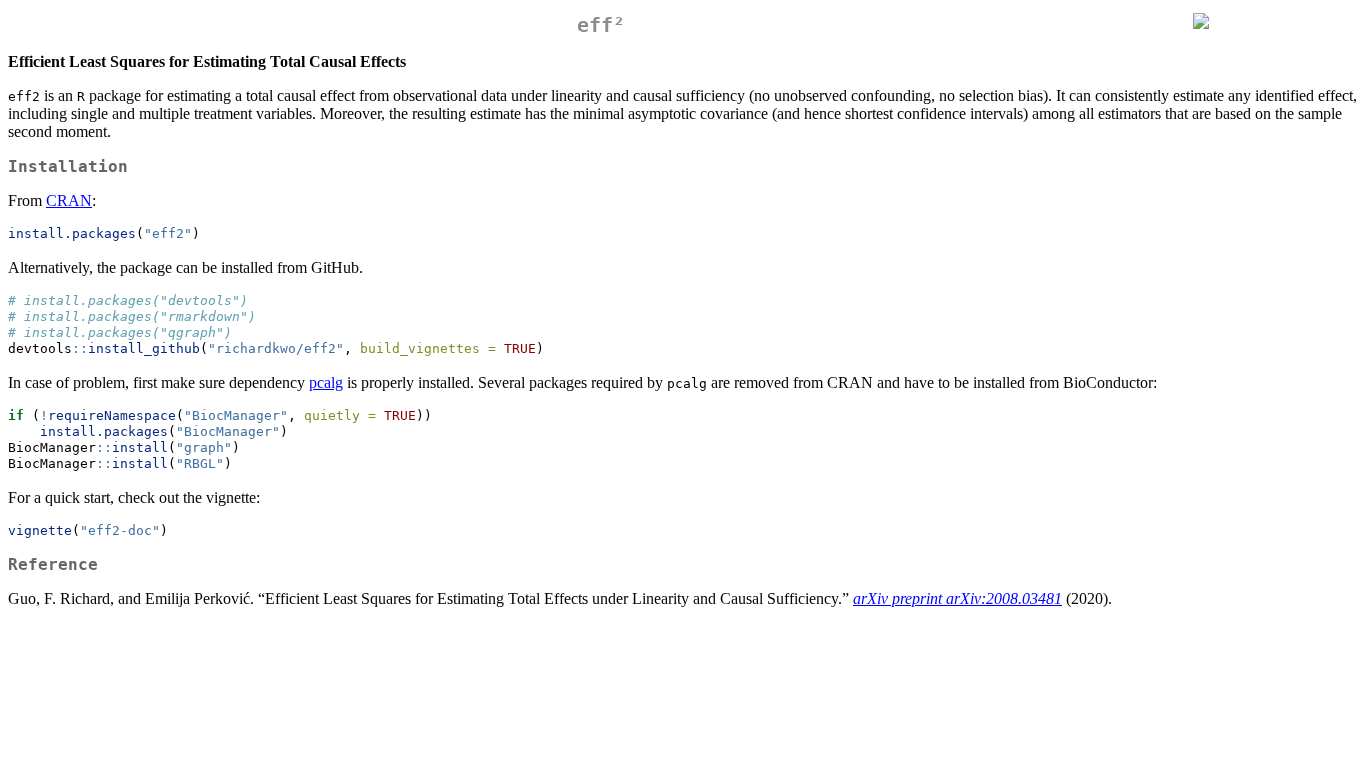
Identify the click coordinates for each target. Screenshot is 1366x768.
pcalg (326, 382)
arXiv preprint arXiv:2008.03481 (957, 598)
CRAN (69, 200)
